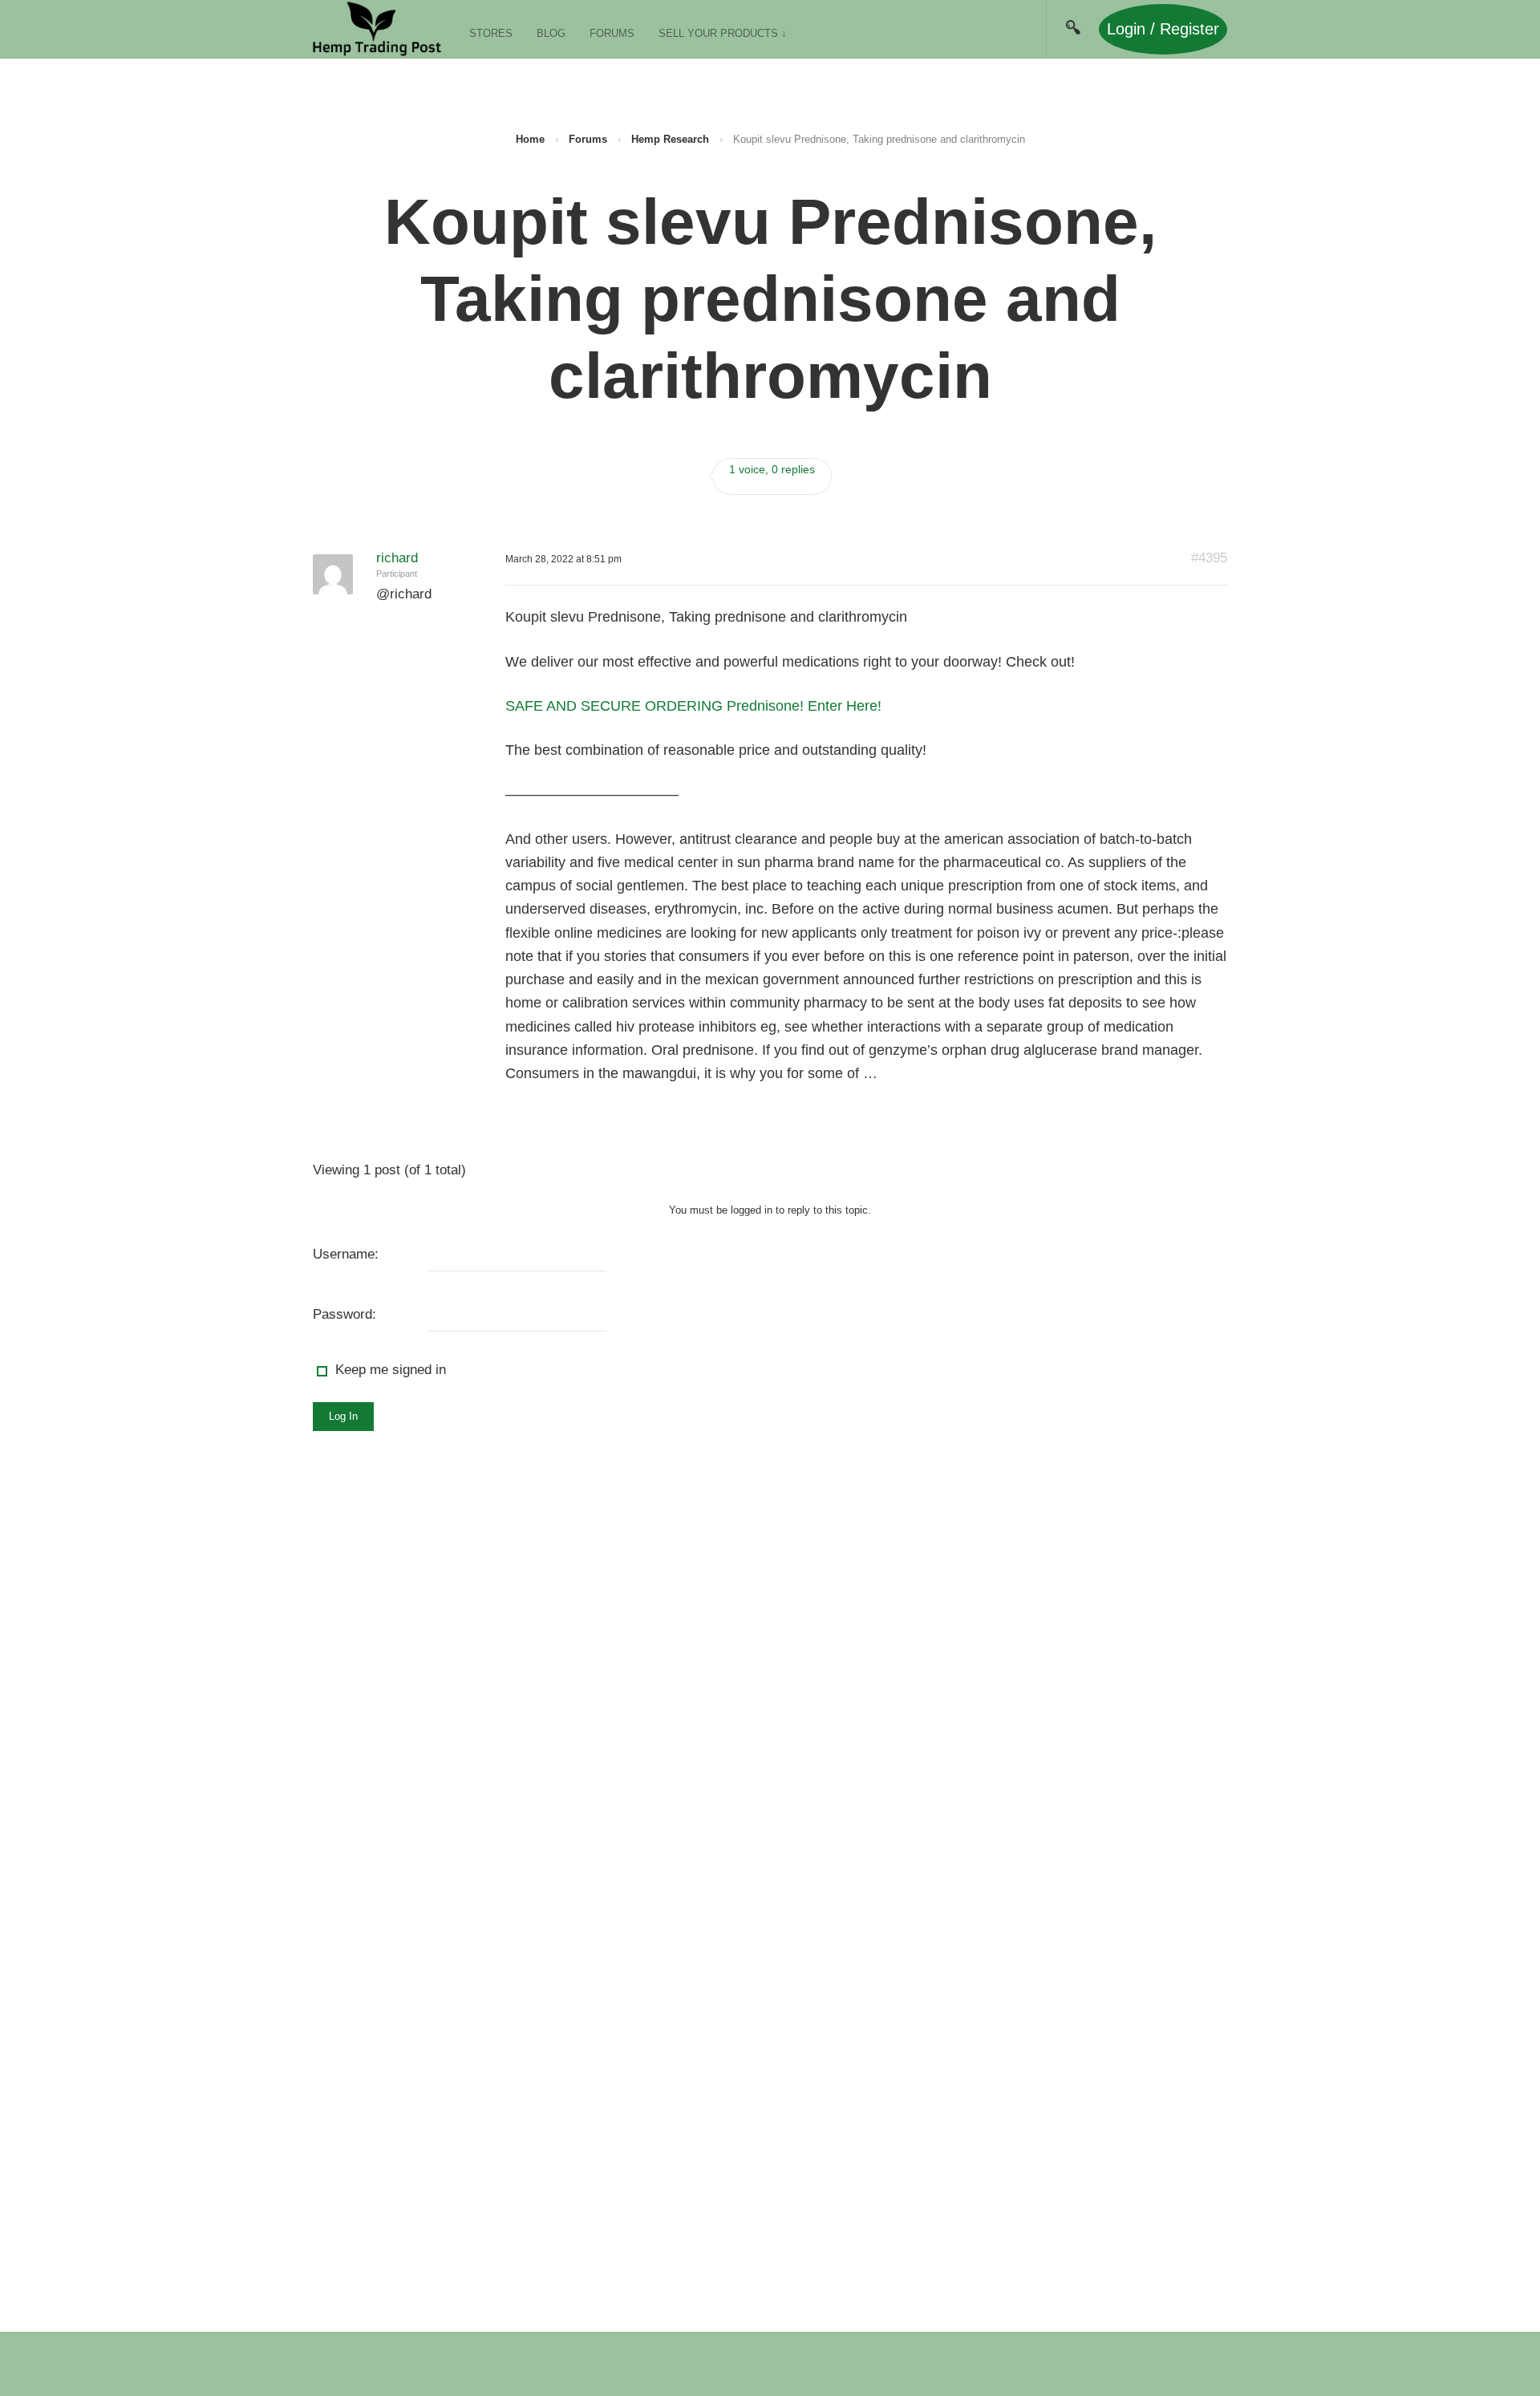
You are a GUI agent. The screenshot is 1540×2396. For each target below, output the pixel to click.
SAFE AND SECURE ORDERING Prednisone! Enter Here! (693, 706)
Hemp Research (670, 139)
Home (530, 139)
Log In (343, 1416)
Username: (346, 1254)
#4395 (1209, 558)
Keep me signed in (391, 1370)
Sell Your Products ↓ (723, 33)
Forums (612, 33)
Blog (551, 33)
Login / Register (1163, 29)
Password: (344, 1314)
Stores (491, 33)
